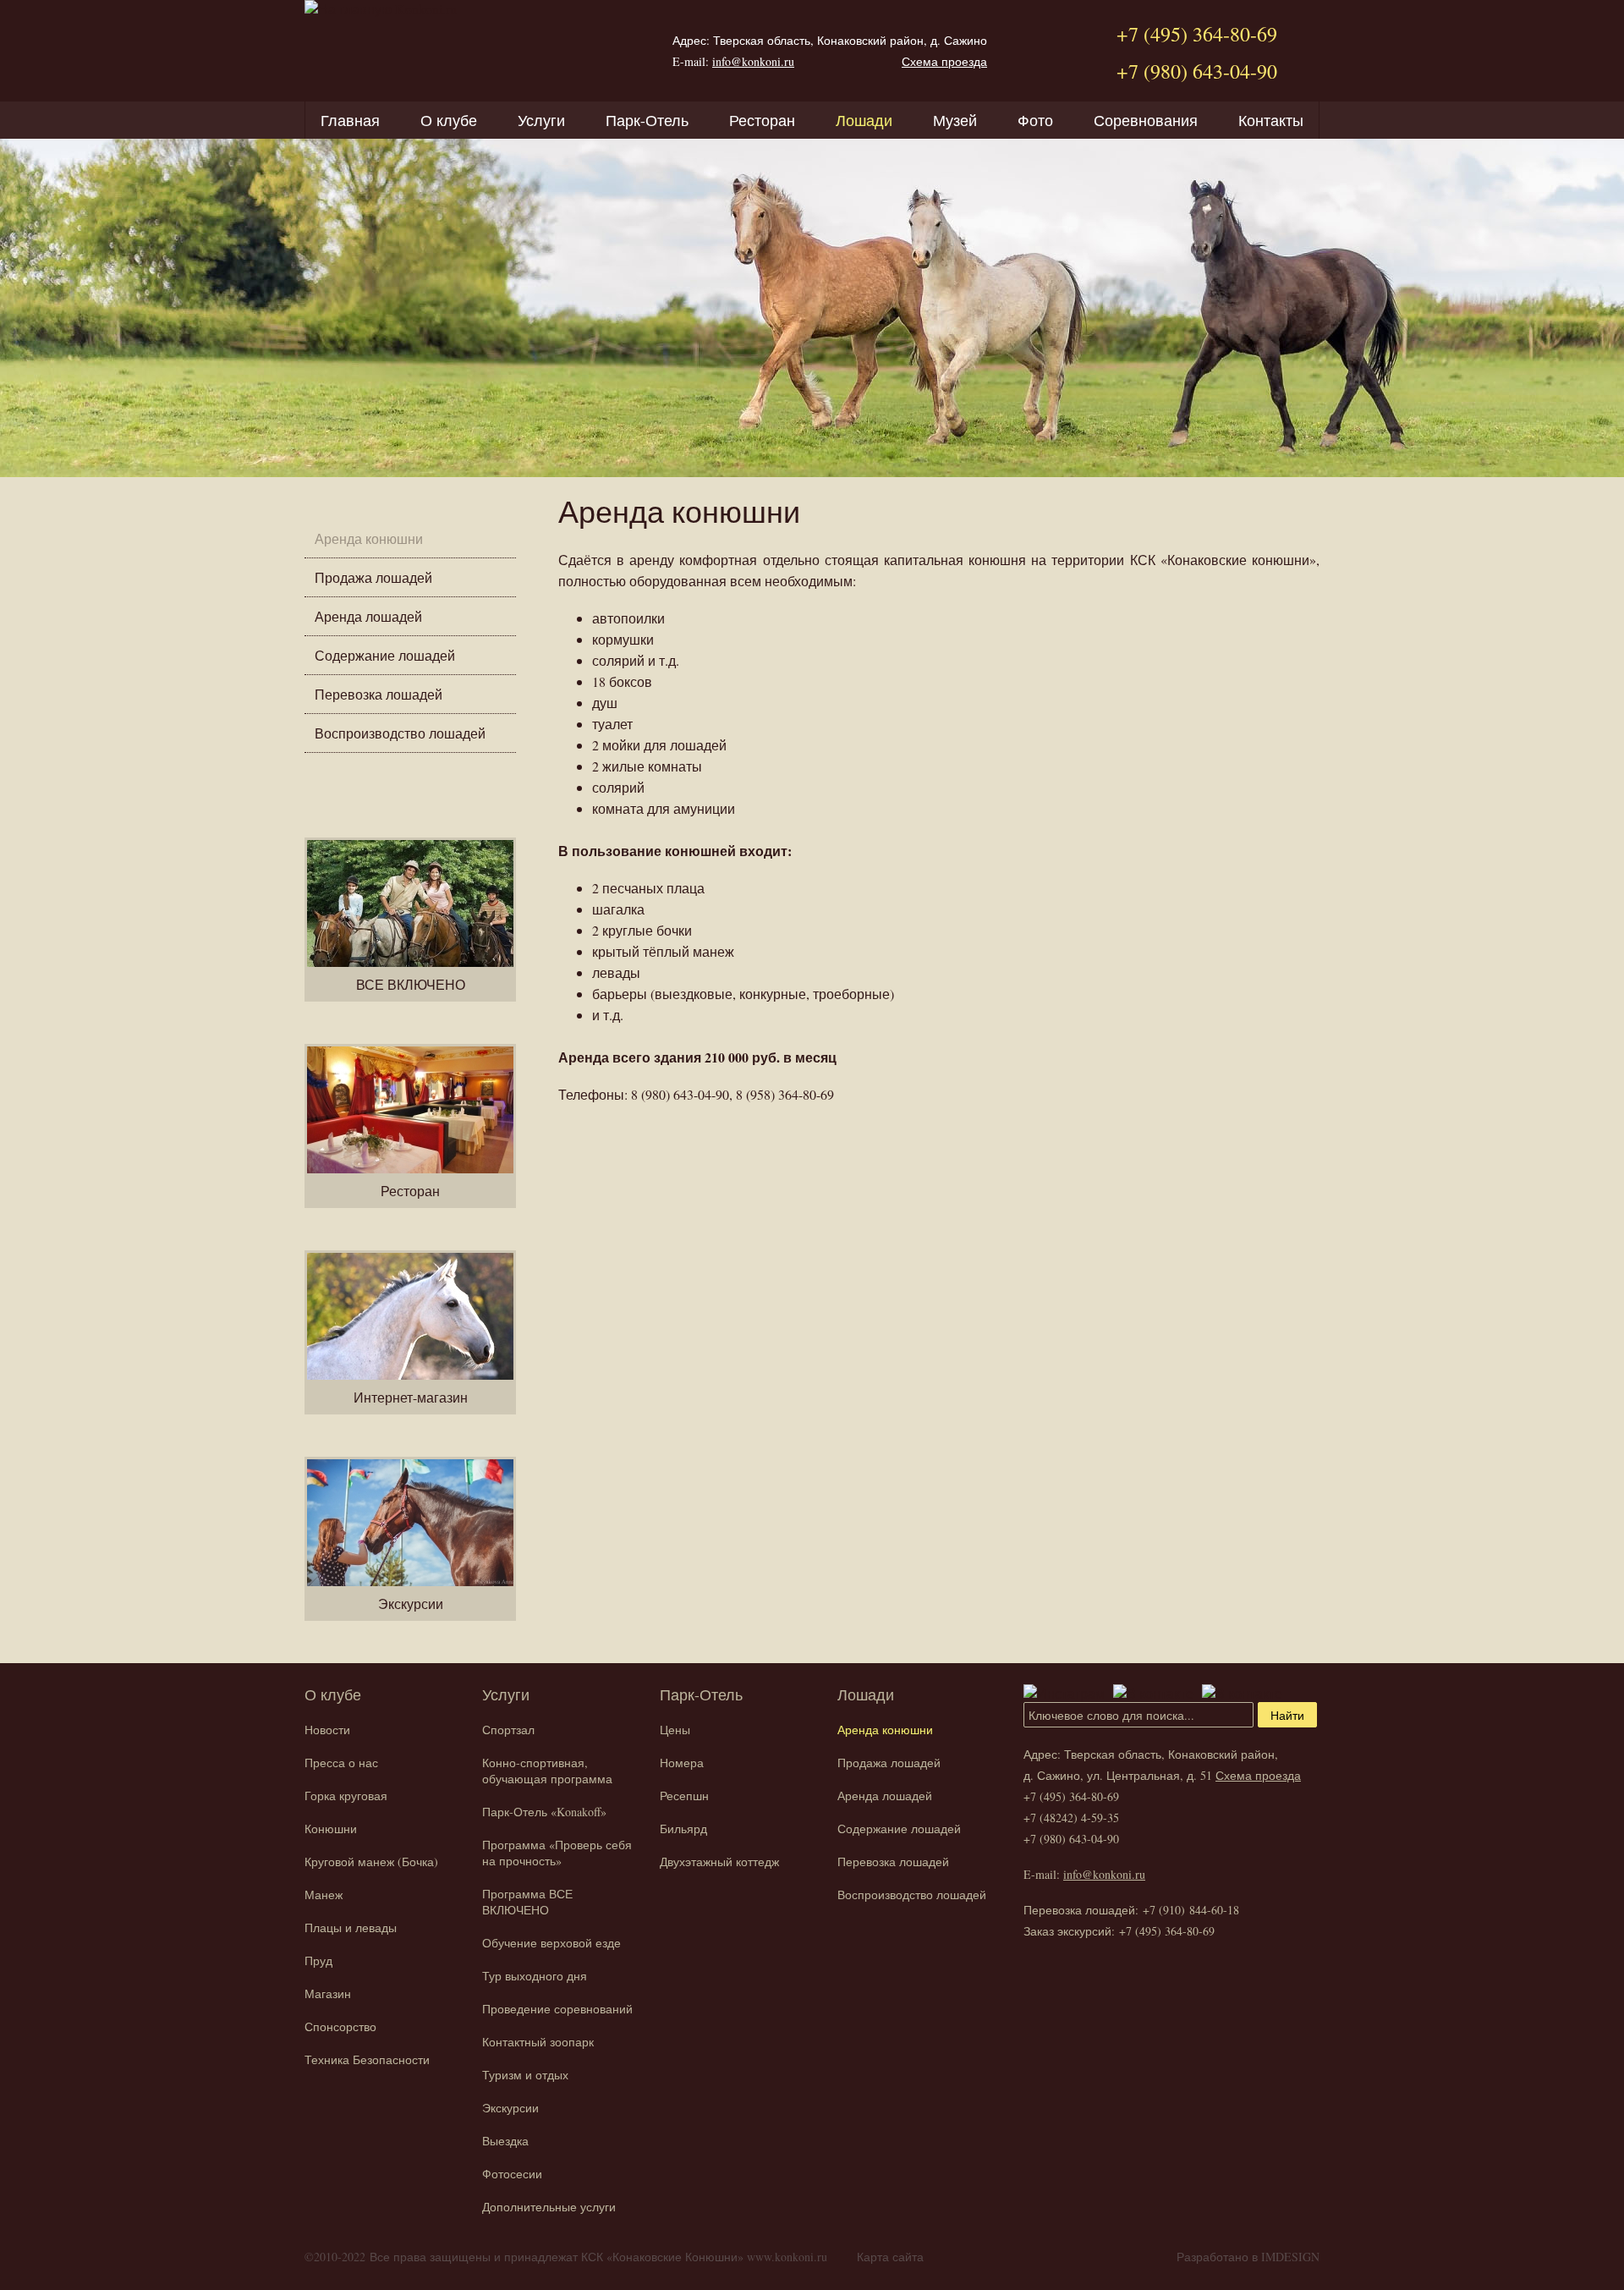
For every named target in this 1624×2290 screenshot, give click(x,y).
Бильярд (683, 1829)
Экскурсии (411, 1604)
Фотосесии (512, 2174)
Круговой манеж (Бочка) (371, 1862)
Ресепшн (684, 1796)
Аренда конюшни (369, 538)
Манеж (324, 1895)
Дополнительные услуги (549, 2207)
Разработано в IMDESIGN (1248, 2257)
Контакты (1271, 120)
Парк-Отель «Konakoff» (544, 1812)
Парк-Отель (647, 120)
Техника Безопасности (367, 2059)
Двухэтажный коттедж (719, 1862)
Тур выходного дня (535, 1976)
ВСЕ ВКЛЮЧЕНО (411, 984)
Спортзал (508, 1730)
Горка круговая (346, 1796)
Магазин (328, 1993)
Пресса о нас (341, 1763)
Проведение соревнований (557, 2009)
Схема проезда (944, 61)
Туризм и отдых (525, 2075)
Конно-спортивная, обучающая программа (547, 1771)
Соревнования (1146, 120)
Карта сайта (890, 2257)
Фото (1035, 120)
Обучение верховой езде (551, 1943)
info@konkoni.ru (753, 61)
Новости (327, 1730)
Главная (350, 120)
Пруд (318, 1961)
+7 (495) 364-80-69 (1197, 34)
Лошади (864, 120)
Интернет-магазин (411, 1397)
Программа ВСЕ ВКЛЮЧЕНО (527, 1902)
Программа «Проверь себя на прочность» (557, 1853)
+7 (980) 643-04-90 (1197, 71)
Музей (955, 120)
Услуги (541, 120)
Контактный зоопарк (538, 2042)
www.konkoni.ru (787, 2257)
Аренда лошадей (368, 616)
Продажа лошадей (373, 577)
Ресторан (762, 120)
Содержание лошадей (385, 655)
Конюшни (331, 1829)
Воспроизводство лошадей (400, 733)
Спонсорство (340, 2026)
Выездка (505, 2141)
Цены (675, 1730)
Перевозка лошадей (379, 694)
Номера (682, 1763)
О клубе (449, 120)
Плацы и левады (351, 1928)
